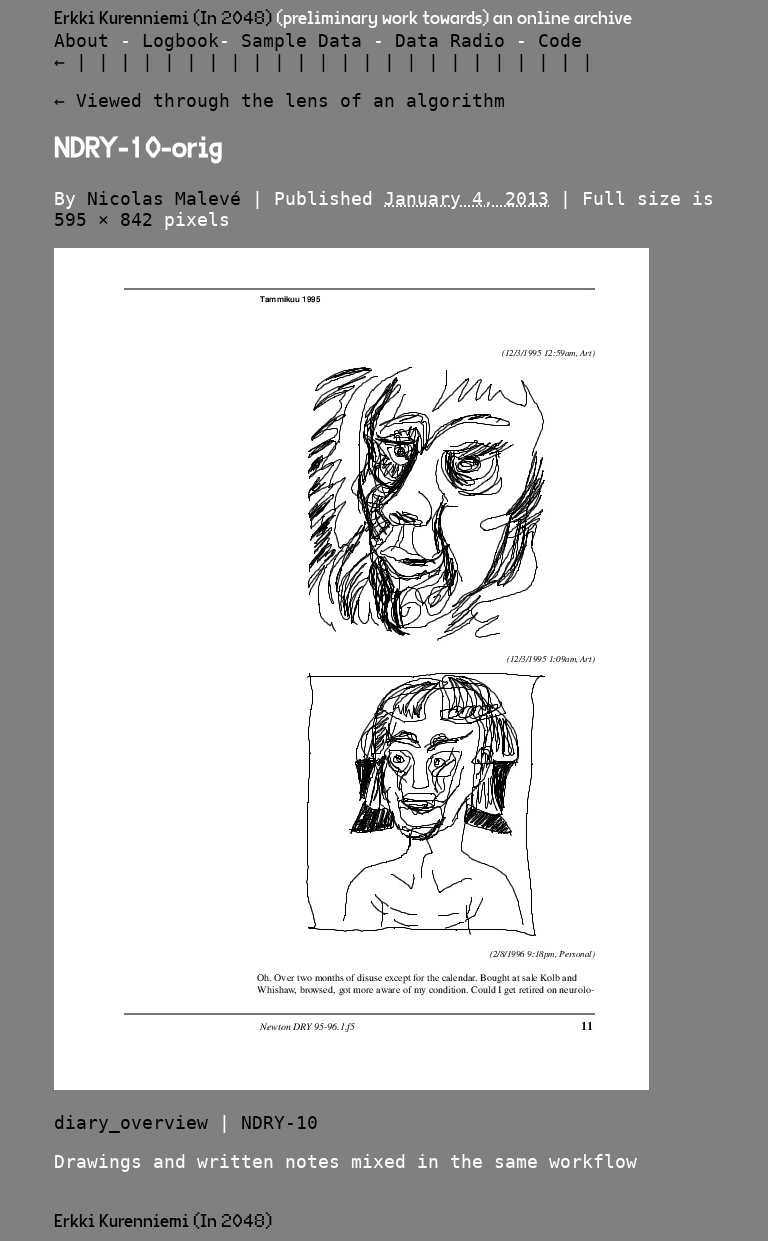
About (81, 40)
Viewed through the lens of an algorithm (279, 100)
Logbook (180, 40)
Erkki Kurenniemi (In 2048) (163, 19)
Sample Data (301, 40)
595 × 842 (103, 219)
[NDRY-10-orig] (351, 1083)
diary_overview (131, 1122)
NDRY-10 (279, 1122)
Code (560, 40)
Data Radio (450, 40)
